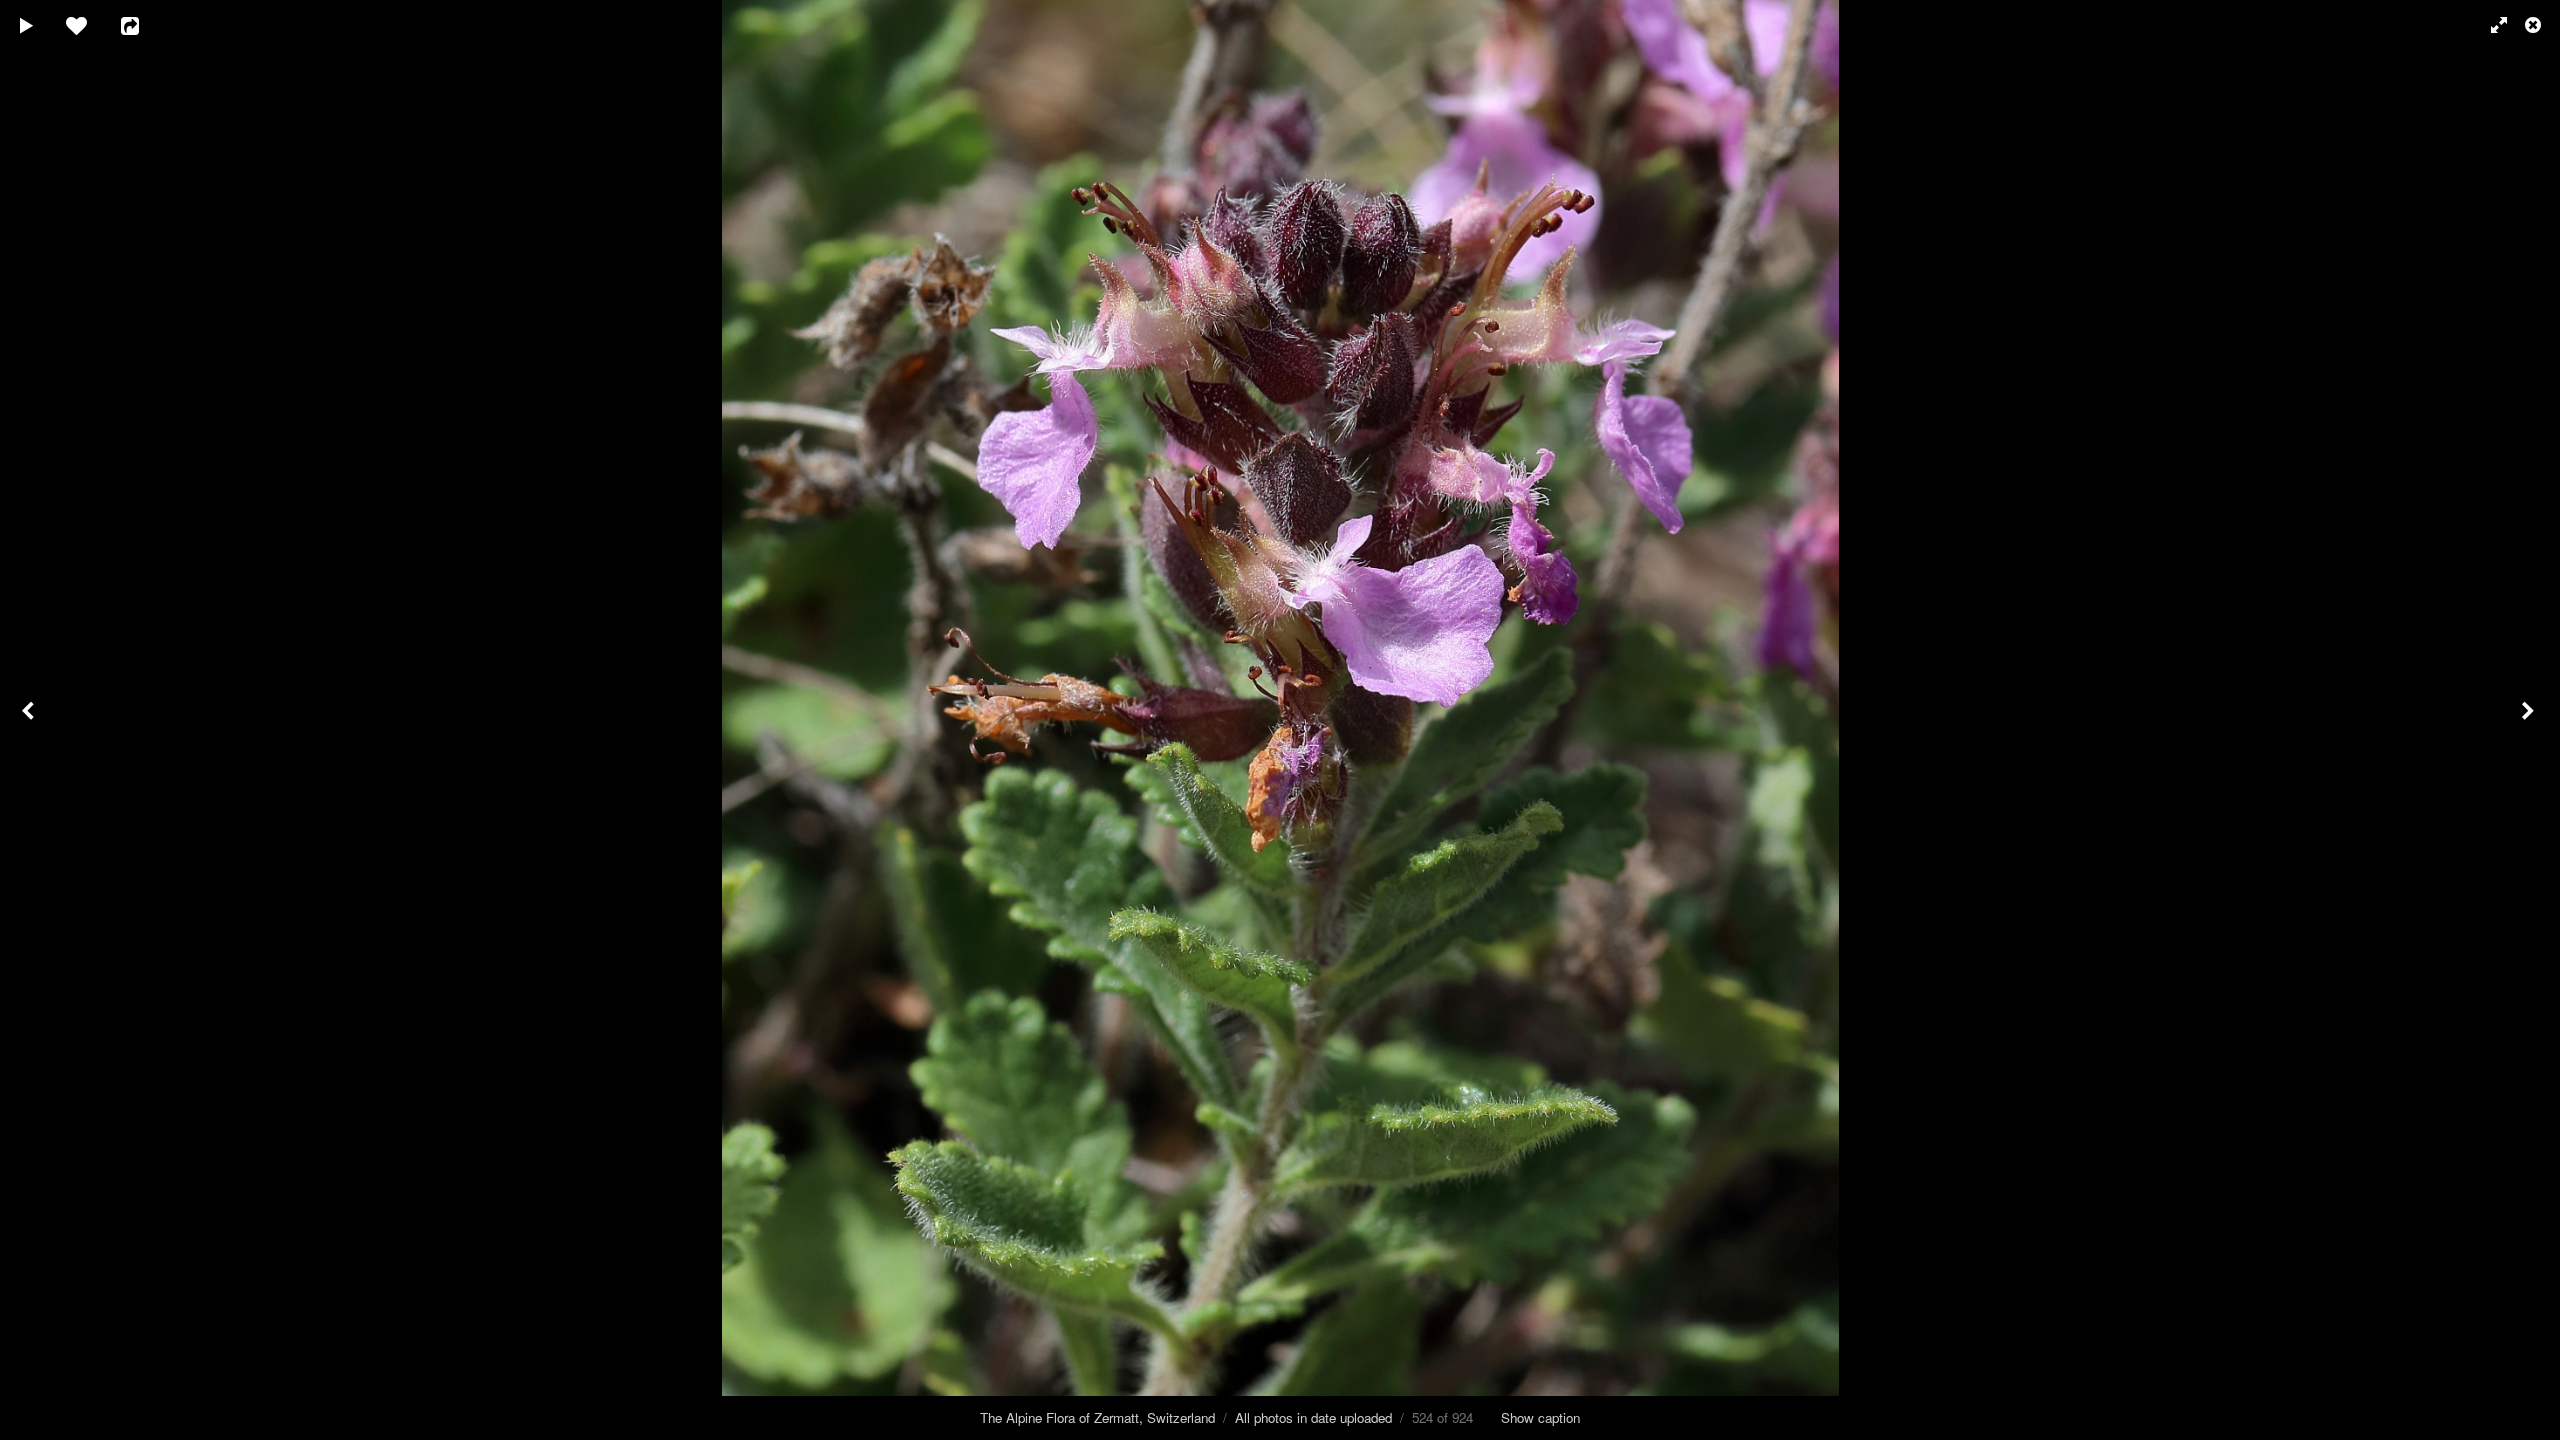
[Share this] (144, 25)
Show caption (1540, 1417)
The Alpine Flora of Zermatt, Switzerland (1097, 1417)
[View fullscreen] (2490, 25)
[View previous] (30, 720)
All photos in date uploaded (1313, 1417)
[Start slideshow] (27, 25)
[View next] (2530, 720)
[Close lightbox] (2535, 25)
